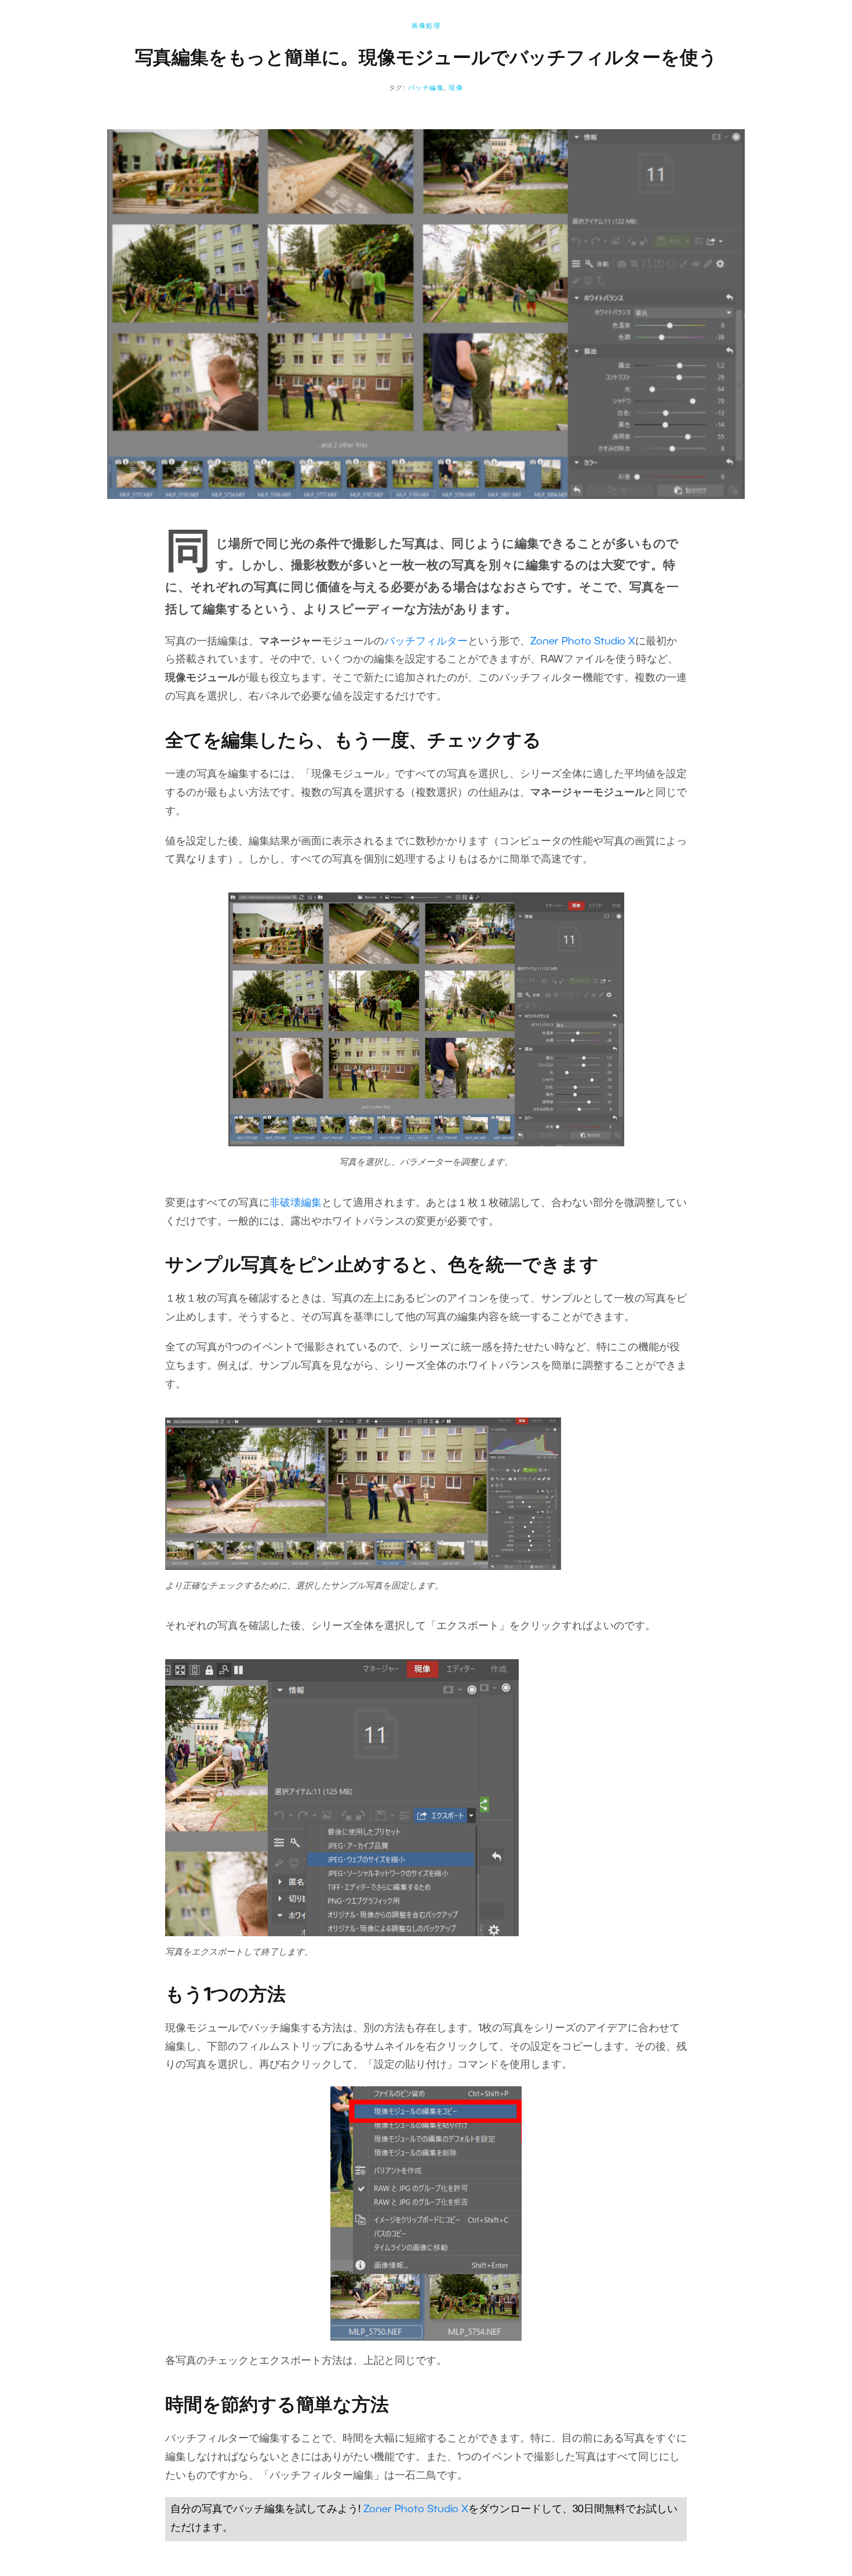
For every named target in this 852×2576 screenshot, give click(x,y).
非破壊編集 (296, 1203)
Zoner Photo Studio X (583, 642)
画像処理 (426, 26)
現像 (456, 88)
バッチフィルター (426, 642)
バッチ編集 (426, 88)
